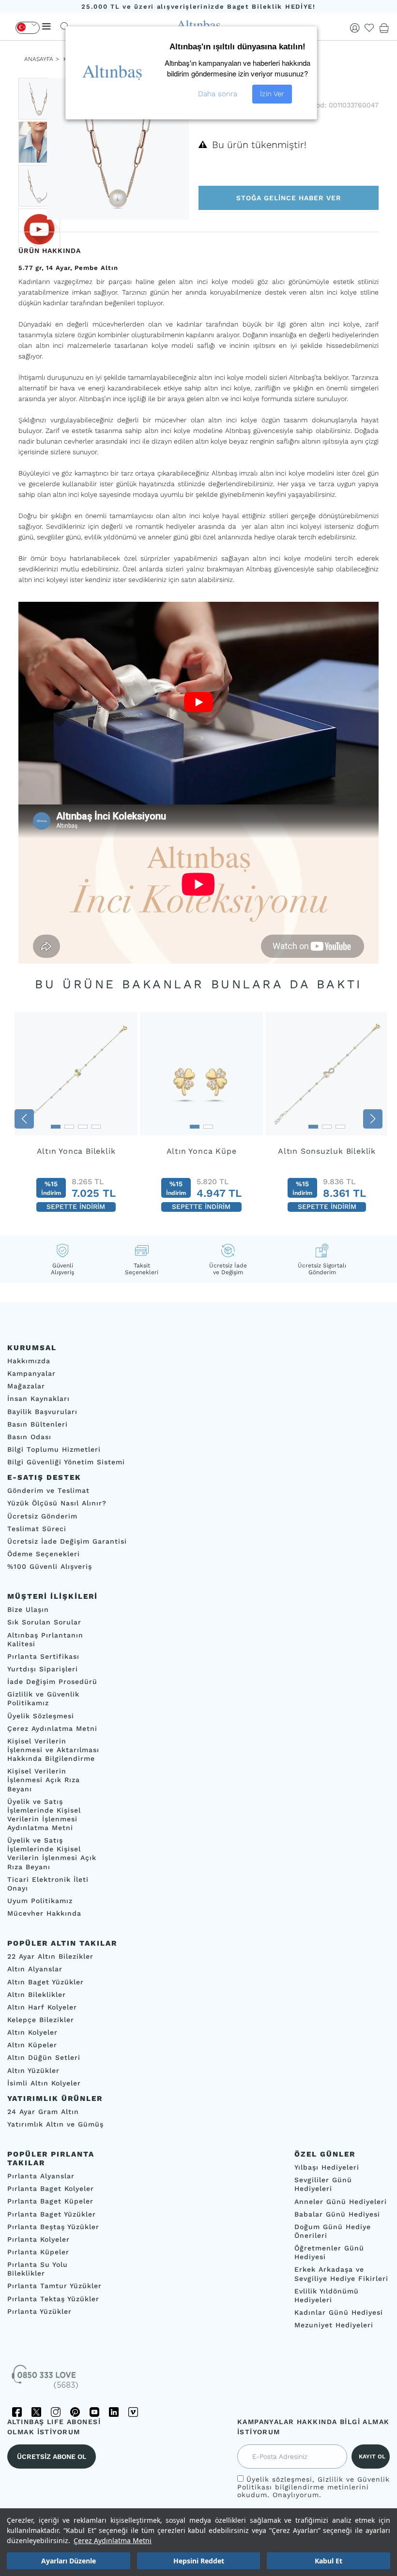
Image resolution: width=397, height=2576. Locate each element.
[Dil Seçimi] (28, 28)
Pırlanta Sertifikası (43, 1656)
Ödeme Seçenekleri (44, 1554)
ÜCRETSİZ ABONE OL (52, 2457)
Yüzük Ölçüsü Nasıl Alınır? (57, 1503)
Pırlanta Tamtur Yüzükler (54, 2286)
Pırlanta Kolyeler (38, 2239)
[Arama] (65, 26)
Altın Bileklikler (37, 1995)
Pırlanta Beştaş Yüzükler (53, 2226)
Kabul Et (328, 2561)
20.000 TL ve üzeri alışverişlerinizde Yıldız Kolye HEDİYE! (198, 7)
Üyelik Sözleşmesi (41, 1715)
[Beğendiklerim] (369, 28)
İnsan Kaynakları (38, 1399)
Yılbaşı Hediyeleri (327, 2167)
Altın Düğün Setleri (44, 2057)
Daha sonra (218, 94)
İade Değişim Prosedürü (52, 1682)
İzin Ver (272, 94)
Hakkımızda (29, 1361)
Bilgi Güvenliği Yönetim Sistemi (66, 1462)
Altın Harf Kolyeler (42, 2007)
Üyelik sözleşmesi (279, 2479)
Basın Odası (29, 1437)
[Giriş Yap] (355, 28)
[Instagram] (56, 2412)
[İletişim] (46, 2380)
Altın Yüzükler (33, 2070)
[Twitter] (36, 2412)
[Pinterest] (75, 2412)
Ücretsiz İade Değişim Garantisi (67, 1541)
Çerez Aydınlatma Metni (113, 2540)
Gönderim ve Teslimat (48, 1490)
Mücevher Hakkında (44, 1913)
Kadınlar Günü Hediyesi (339, 2312)
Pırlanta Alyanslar (41, 2176)
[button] (24, 1119)
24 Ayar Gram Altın (43, 2112)
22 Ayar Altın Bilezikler (50, 1956)
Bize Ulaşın (28, 1609)
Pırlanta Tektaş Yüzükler (53, 2298)
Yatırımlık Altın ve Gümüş (55, 2124)
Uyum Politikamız (40, 1901)
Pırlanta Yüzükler (39, 2311)
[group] (76, 1119)
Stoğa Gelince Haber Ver (289, 198)
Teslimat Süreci (37, 1528)
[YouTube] (94, 2412)
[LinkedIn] (114, 2412)
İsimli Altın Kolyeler (44, 2083)
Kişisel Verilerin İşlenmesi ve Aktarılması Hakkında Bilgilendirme (53, 1750)
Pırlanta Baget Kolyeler (51, 2189)
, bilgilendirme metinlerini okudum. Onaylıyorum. (313, 2487)
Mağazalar (26, 1386)
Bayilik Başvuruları (42, 1411)
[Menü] (46, 26)
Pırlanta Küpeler (38, 2252)
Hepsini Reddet (199, 2561)
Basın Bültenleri (38, 1424)
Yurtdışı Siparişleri (43, 1669)
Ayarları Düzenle (69, 2561)
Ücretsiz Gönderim (42, 1516)
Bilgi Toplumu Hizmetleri (54, 1449)
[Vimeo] (133, 2412)
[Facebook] (17, 2412)
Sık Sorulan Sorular (44, 1622)
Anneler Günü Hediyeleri (341, 2201)
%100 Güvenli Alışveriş (50, 1566)
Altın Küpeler (32, 2045)
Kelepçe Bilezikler (41, 2020)
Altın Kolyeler (32, 2032)
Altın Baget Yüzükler (46, 1981)
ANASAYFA (39, 59)
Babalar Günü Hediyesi (337, 2214)
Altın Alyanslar (35, 1969)
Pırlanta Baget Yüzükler (52, 2214)
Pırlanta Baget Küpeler (50, 2201)
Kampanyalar (31, 1373)
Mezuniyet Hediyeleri (334, 2325)
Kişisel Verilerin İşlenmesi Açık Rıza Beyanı (44, 1780)
